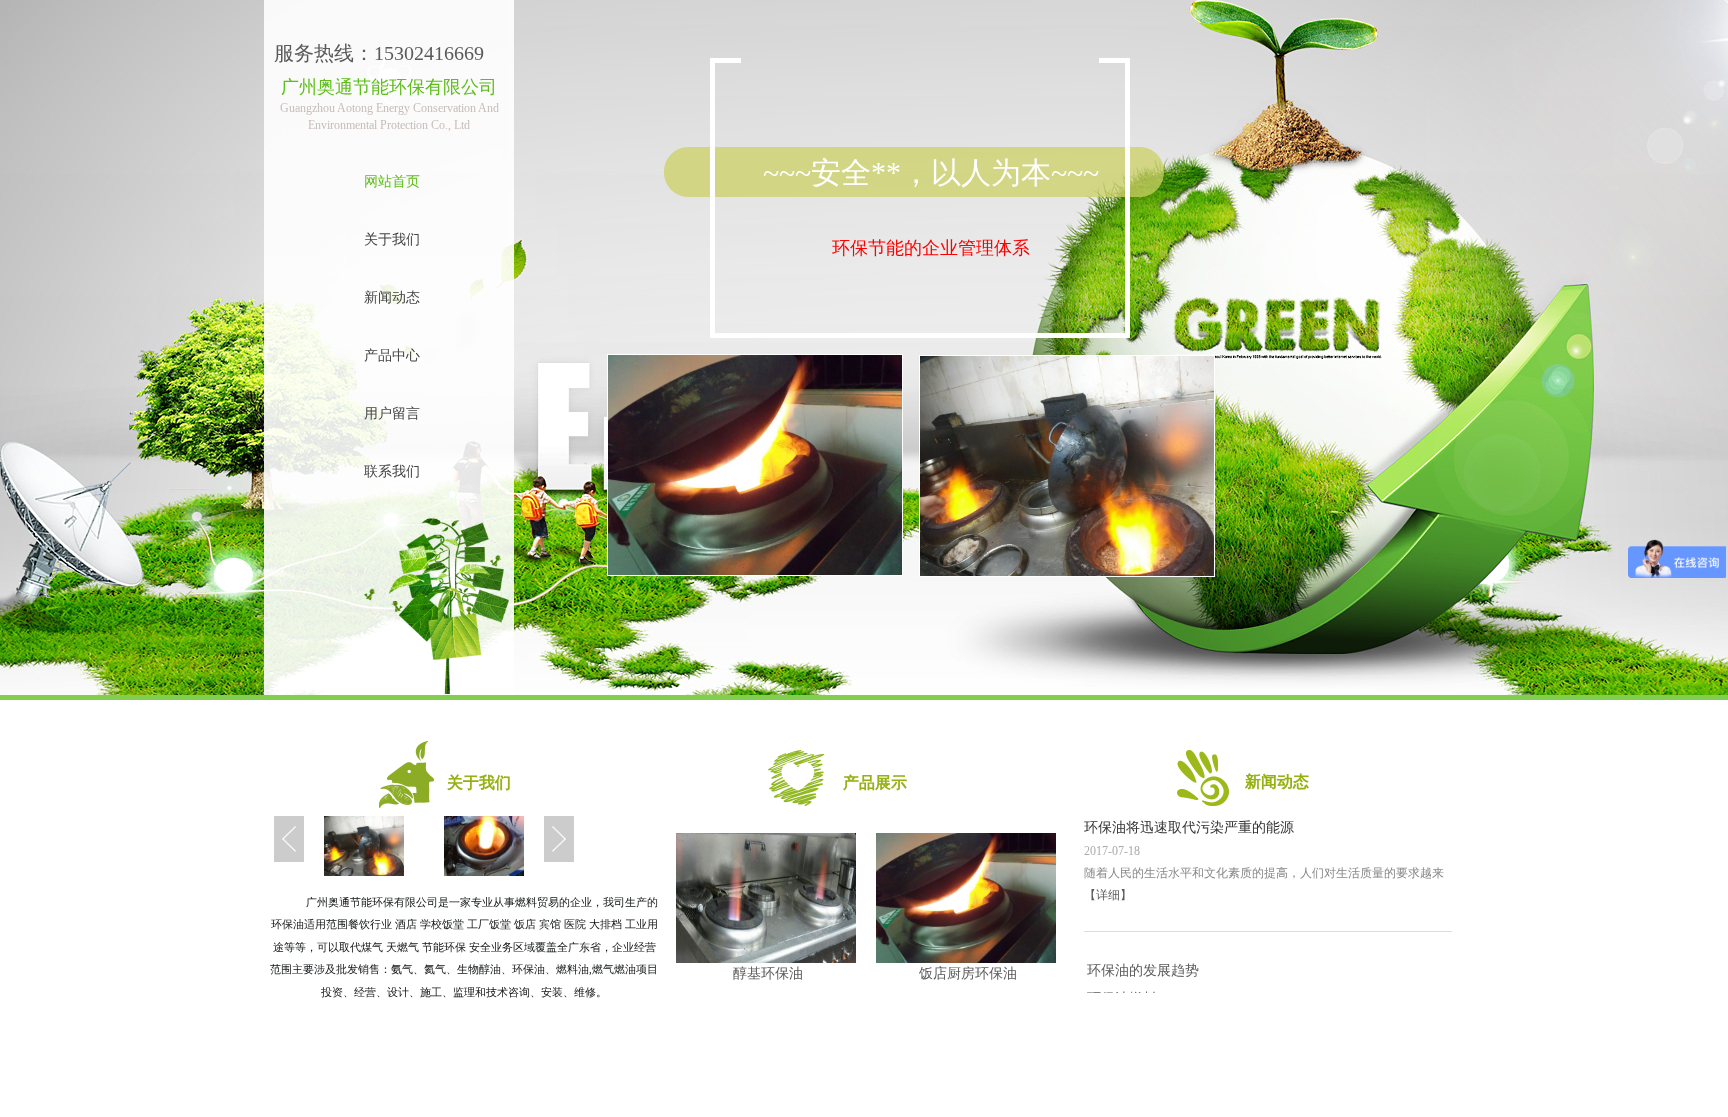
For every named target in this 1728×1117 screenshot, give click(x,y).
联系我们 (392, 471)
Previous (289, 838)
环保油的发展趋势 (1143, 970)
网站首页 (392, 181)
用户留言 (392, 413)
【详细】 (1108, 895)
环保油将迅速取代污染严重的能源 (1189, 827)
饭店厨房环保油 (968, 973)
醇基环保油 (768, 973)
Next (559, 838)
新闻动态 (392, 297)
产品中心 (392, 355)
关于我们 (392, 239)
